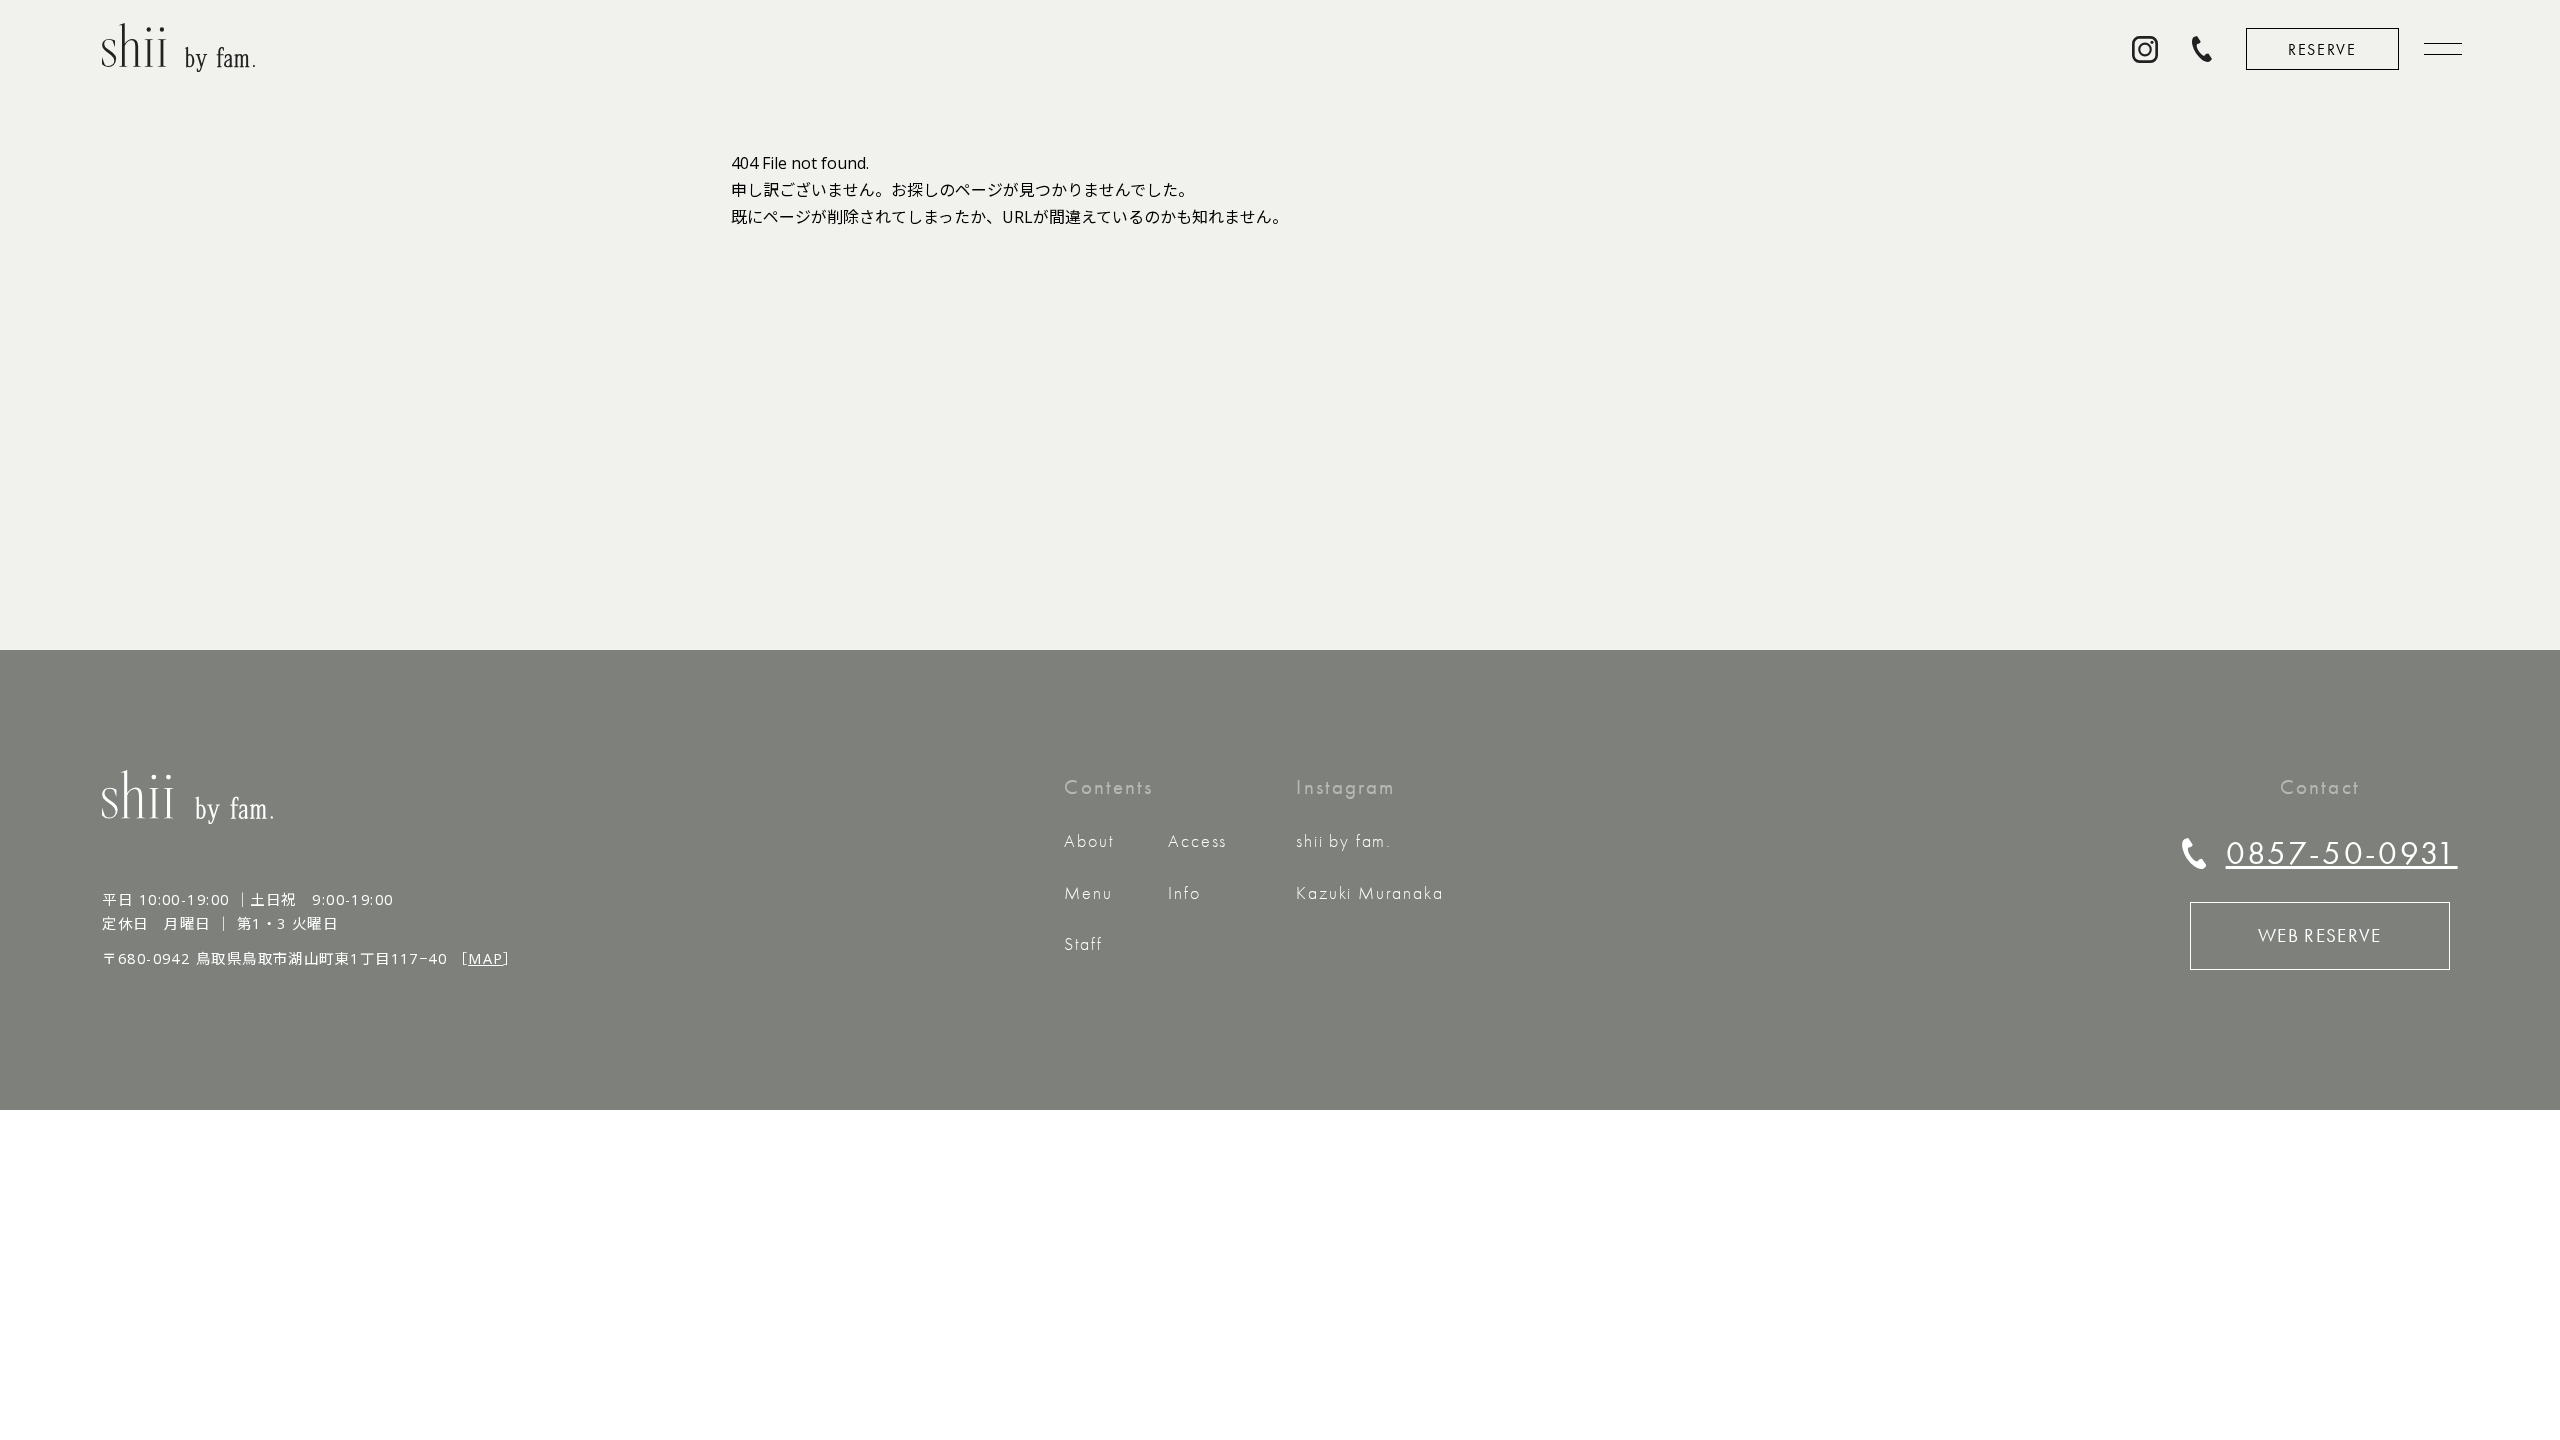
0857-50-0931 (2341, 852)
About (1088, 840)
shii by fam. (1344, 840)
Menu (1088, 892)
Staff (1083, 943)
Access (1197, 840)
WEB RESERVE (2320, 935)
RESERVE (2322, 49)
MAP (485, 958)
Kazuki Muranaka (1369, 892)
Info (1184, 892)
